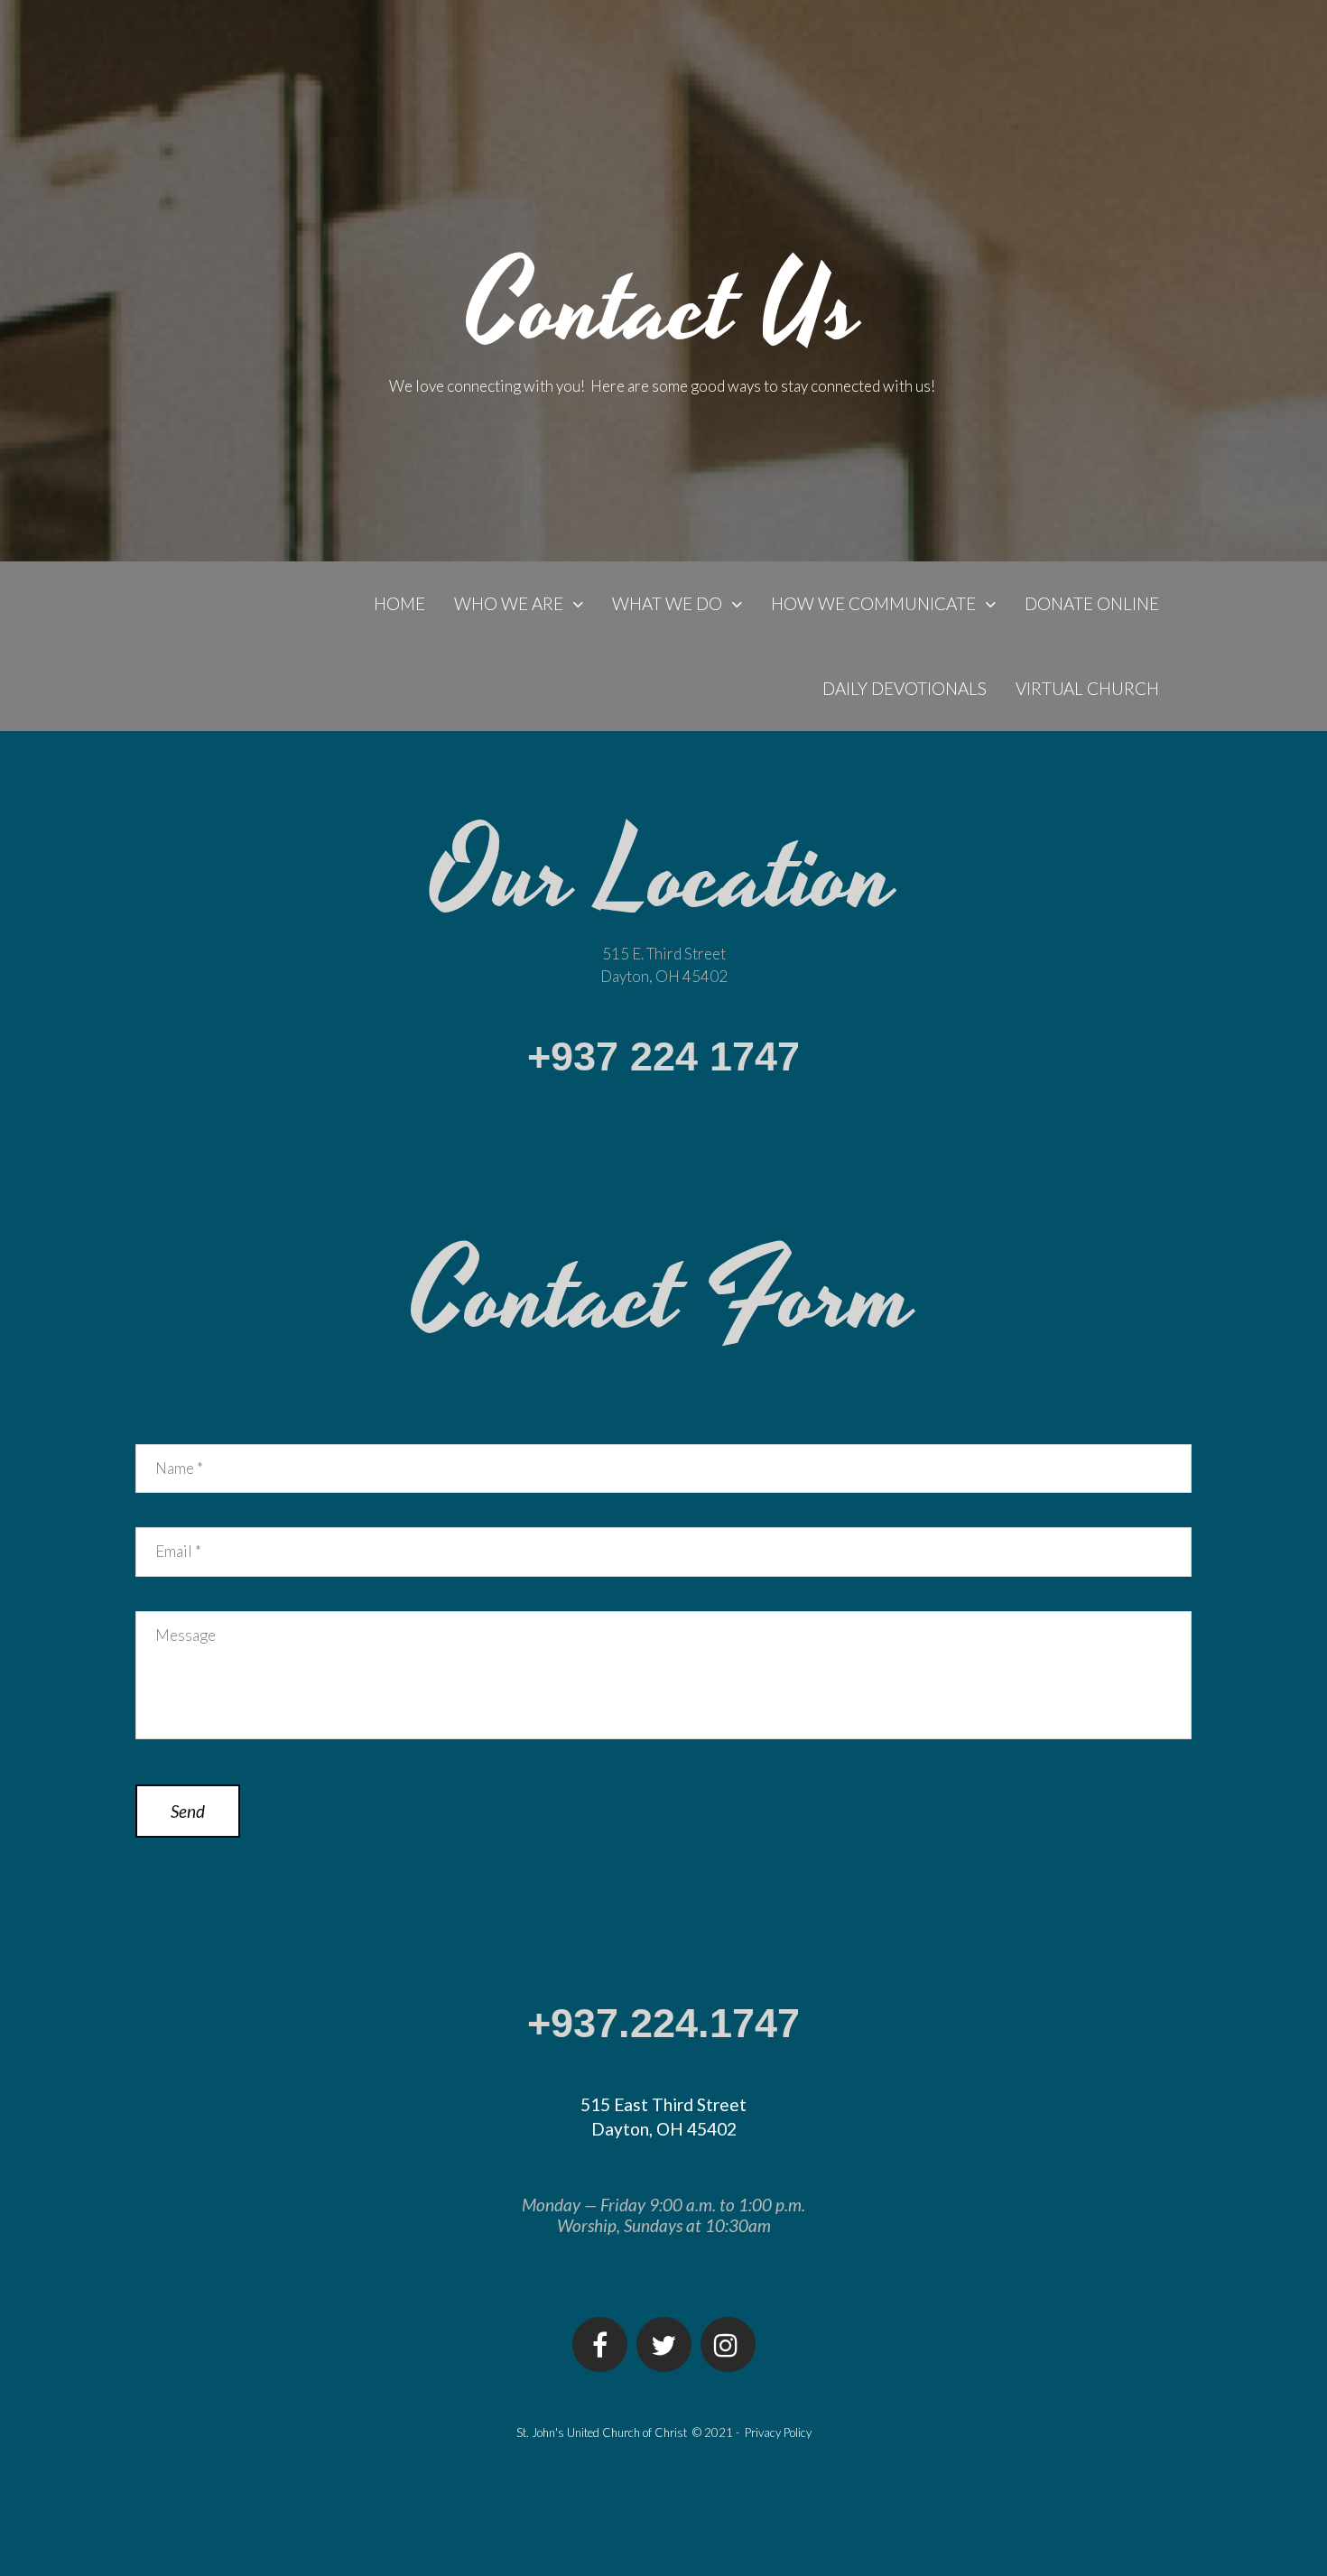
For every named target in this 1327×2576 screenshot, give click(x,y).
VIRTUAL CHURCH (1087, 688)
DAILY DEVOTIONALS (905, 688)
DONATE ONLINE (1092, 603)
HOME (399, 603)
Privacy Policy (778, 2432)
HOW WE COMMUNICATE (873, 603)
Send (188, 1811)
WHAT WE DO (667, 603)
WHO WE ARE (509, 603)
